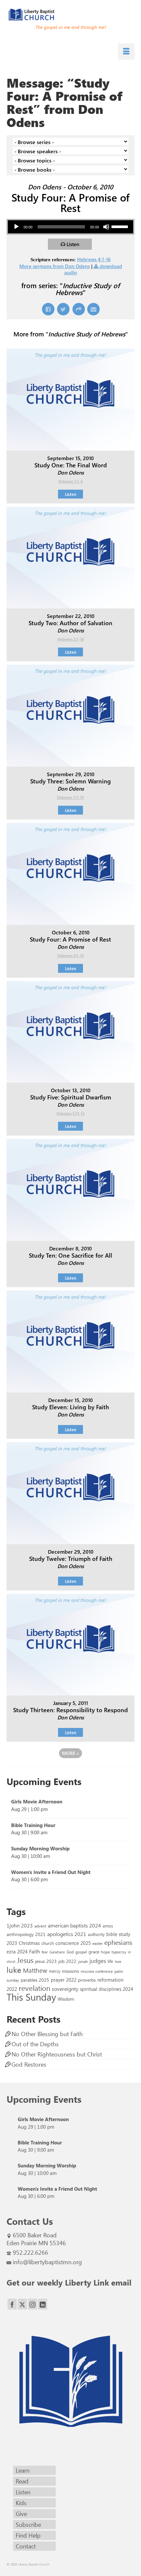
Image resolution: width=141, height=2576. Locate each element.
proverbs (87, 1980)
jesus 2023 (46, 1961)
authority (96, 1934)
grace (94, 1952)
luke (14, 1969)
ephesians (118, 1942)
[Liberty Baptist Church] (70, 15)
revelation (34, 1988)
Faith (35, 1951)
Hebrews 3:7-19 (70, 797)
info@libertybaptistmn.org (47, 2262)
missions (70, 1971)
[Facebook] (12, 2304)
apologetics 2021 (67, 1934)
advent (40, 1926)
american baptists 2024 (74, 1925)
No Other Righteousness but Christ (57, 2054)
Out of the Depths (35, 2044)
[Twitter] (22, 2304)
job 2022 (67, 1961)
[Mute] (106, 227)
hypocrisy (119, 1952)
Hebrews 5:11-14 (70, 1113)
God (70, 1952)
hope (105, 1952)
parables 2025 (35, 1980)
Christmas (29, 1943)
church (48, 1943)
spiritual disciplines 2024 (107, 1989)
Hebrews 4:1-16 (94, 259)
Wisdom (66, 1999)
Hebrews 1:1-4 (70, 481)
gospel (81, 1952)
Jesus (25, 1960)
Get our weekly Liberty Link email (69, 2282)
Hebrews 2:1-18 (71, 639)
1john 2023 (20, 1925)
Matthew (35, 1970)
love (118, 1961)
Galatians (57, 1952)
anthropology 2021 (26, 1934)
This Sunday (31, 1997)
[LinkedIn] (43, 2304)
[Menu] (126, 52)
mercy (55, 1971)
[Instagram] (32, 2304)
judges (98, 1961)
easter (98, 1943)
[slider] (121, 226)
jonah (83, 1961)
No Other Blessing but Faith (47, 2034)
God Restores (29, 2064)
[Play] (16, 227)
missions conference (97, 1971)
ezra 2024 (17, 1951)
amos (108, 1926)
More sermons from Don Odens (55, 266)
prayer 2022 (64, 1980)
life (110, 1961)
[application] (70, 227)
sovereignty (65, 1989)
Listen (73, 244)
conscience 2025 (73, 1943)
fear (45, 1952)
